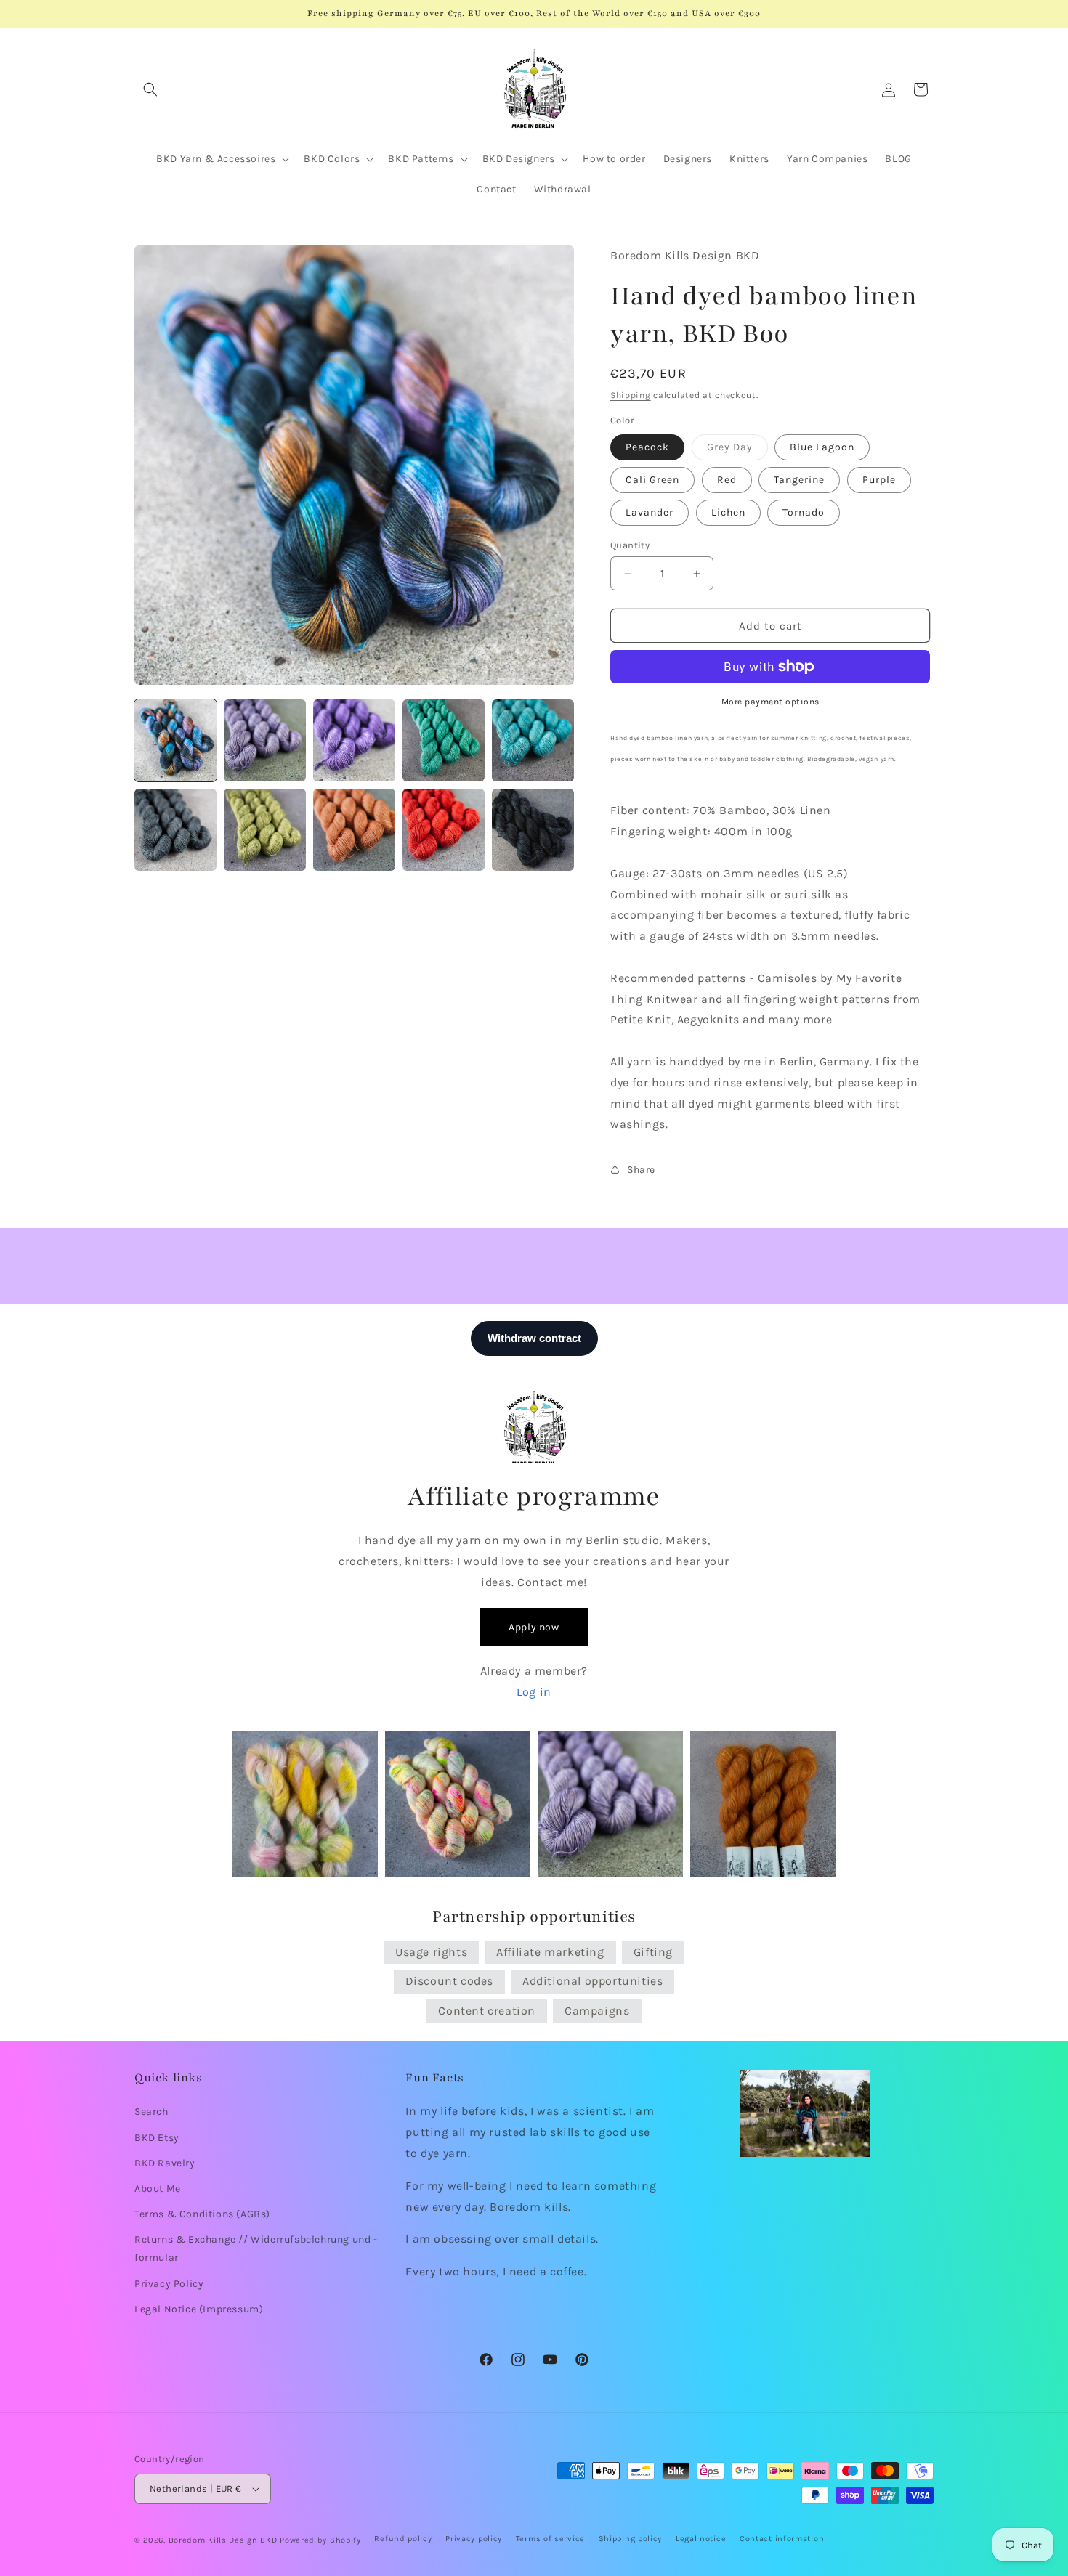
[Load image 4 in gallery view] (444, 740)
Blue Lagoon (822, 447)
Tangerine (799, 480)
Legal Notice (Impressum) (199, 2309)
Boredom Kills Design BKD (224, 2540)
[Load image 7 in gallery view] (265, 830)
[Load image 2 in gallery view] (265, 740)
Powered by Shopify (320, 2540)
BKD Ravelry (165, 2163)
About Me (158, 2189)
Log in (534, 1692)
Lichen (728, 512)
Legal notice (701, 2539)
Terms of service (550, 2539)
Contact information (782, 2539)
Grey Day (737, 450)
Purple (879, 480)
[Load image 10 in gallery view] (533, 830)
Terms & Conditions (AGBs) (202, 2214)
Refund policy (403, 2539)
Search (151, 2112)
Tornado (804, 512)
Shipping (631, 395)
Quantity (630, 545)
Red (727, 480)
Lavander (650, 512)
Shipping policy (631, 2539)
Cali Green (652, 480)
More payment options (770, 702)
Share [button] (641, 1170)
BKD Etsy (157, 2138)
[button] (150, 89)
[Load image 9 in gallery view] (444, 830)
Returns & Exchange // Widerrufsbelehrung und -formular (256, 2248)
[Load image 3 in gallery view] (354, 740)
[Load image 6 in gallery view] (175, 830)
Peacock (647, 447)
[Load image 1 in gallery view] (175, 740)
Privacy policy (474, 2539)
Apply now (534, 1627)
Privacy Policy (169, 2284)
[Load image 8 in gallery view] (354, 830)
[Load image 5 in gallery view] (533, 740)
